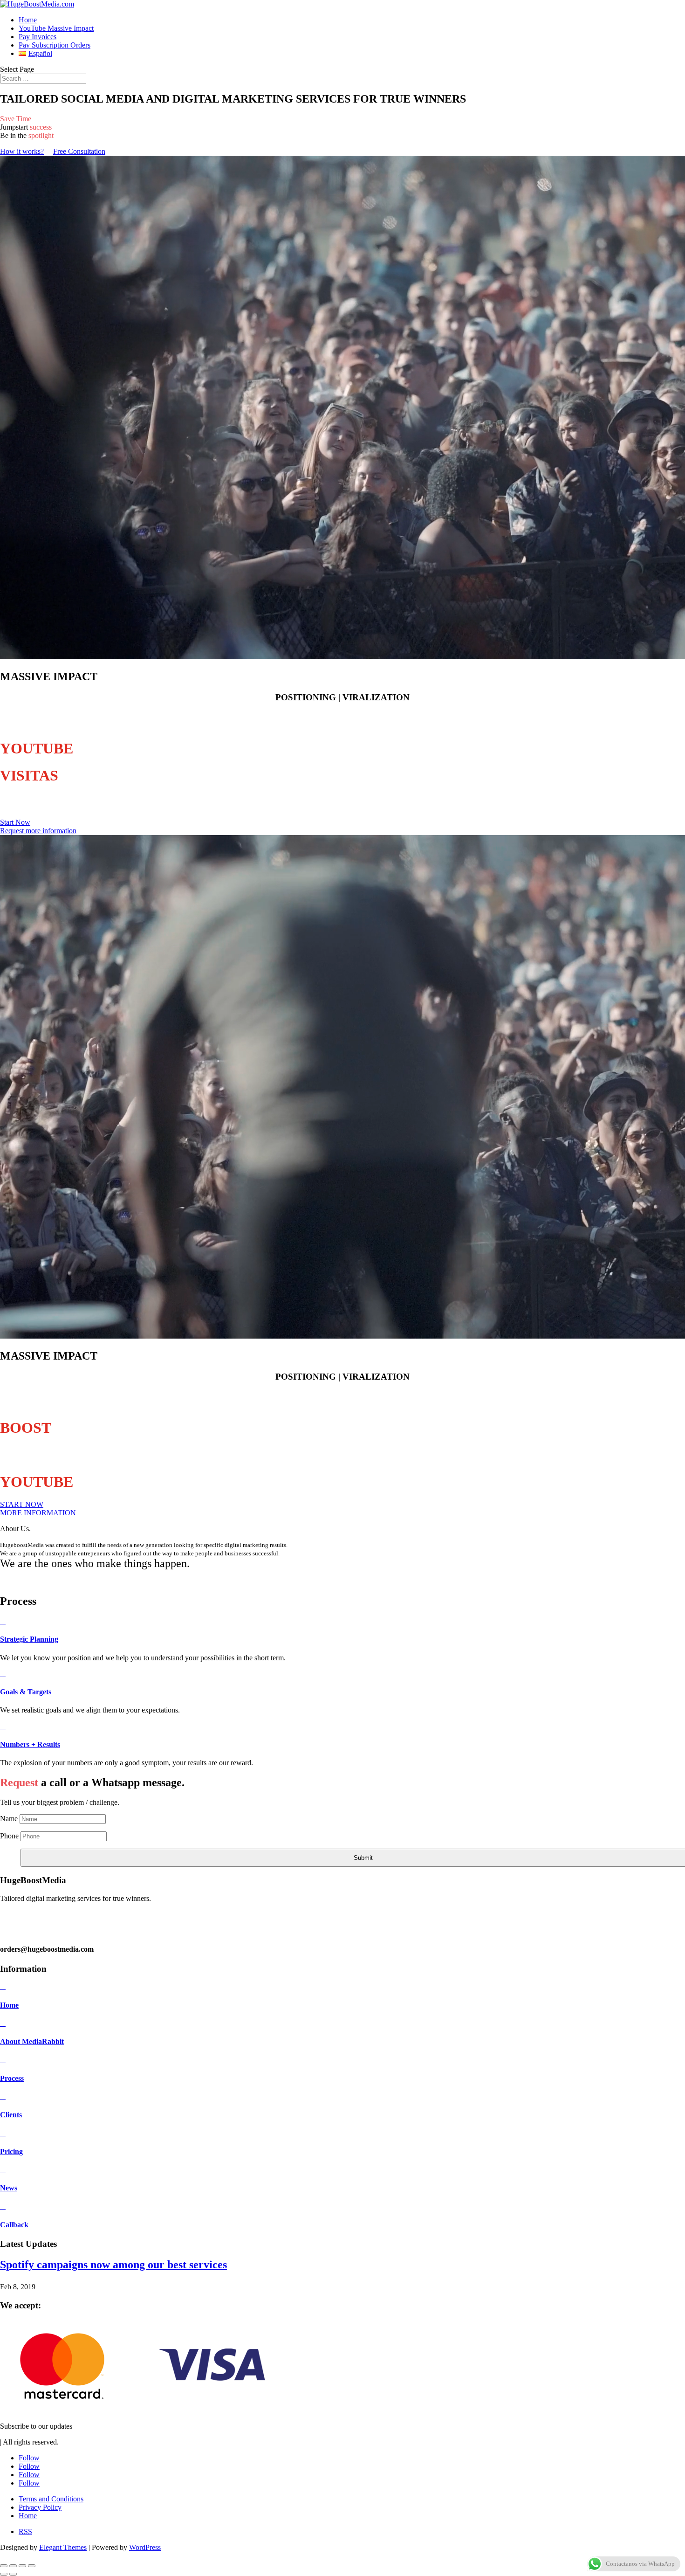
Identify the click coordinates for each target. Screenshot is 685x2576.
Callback (14, 2225)
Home (28, 20)
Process (12, 2078)
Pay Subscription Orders (55, 45)
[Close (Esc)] (32, 2566)
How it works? (22, 151)
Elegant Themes (63, 2547)
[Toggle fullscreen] (13, 2566)
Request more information (38, 831)
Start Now (15, 822)
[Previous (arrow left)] (4, 2574)
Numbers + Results (30, 1744)
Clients (11, 2115)
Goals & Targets (26, 1692)
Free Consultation (79, 151)
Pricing (11, 2151)
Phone (9, 1836)
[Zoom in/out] (4, 2566)
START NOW (22, 1504)
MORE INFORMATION (38, 1513)
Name (9, 1819)
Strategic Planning (29, 1639)
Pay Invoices (38, 37)
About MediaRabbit (32, 2041)
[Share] (22, 2566)
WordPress (145, 2547)
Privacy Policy (40, 2507)
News (9, 2188)
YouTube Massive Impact (56, 28)
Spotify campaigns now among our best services (113, 2265)
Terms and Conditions (51, 2499)
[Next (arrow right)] (13, 2574)
